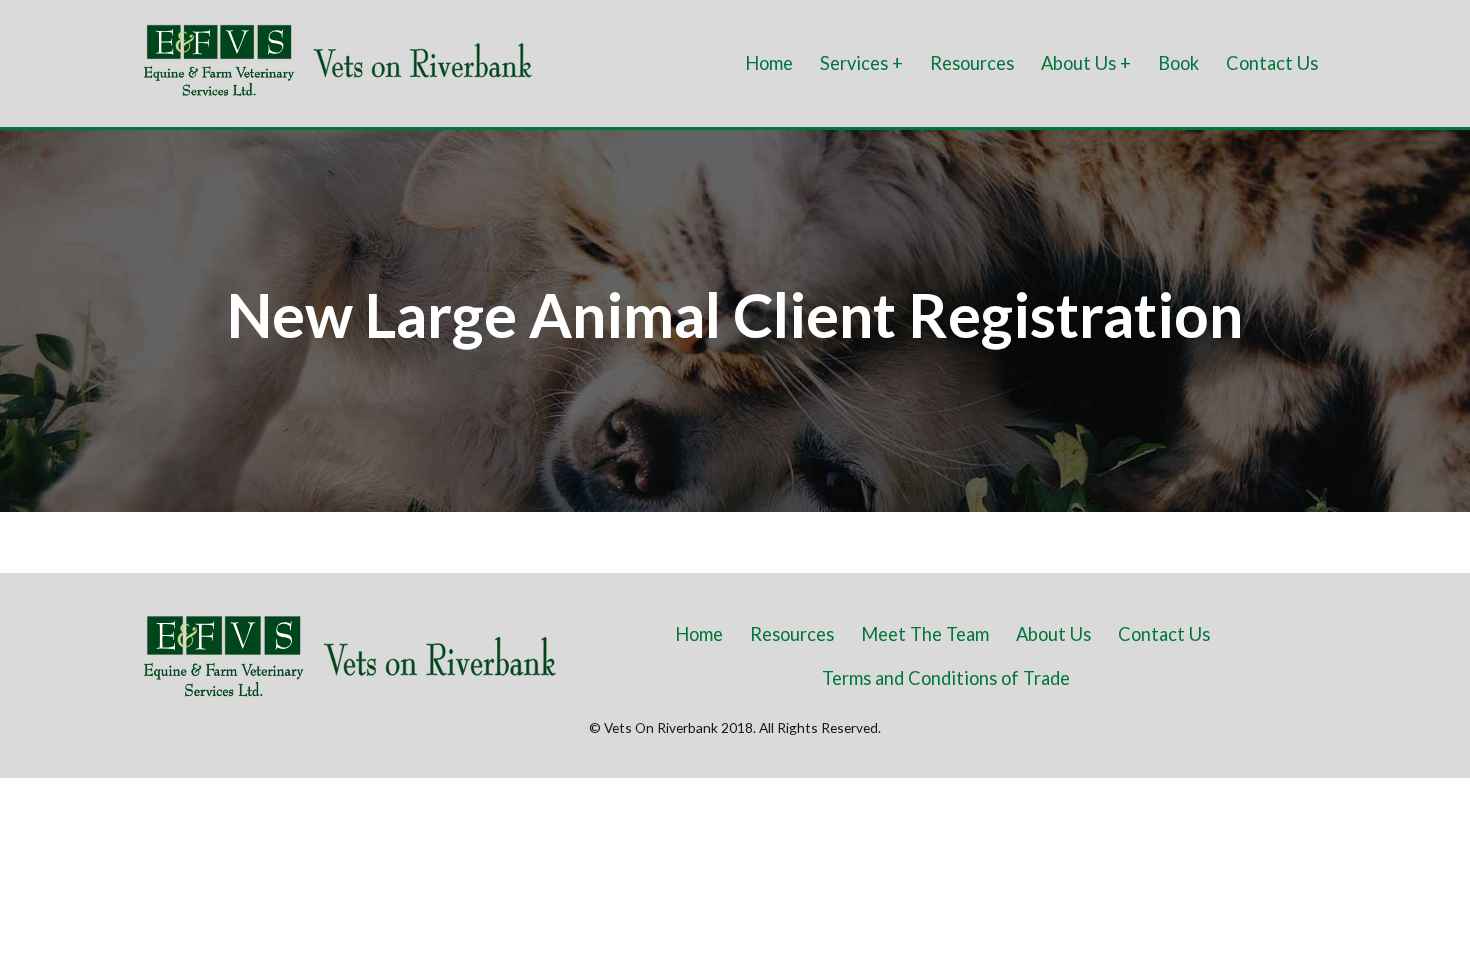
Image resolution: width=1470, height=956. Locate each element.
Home (769, 63)
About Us (1053, 634)
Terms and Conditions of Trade (946, 678)
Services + (861, 63)
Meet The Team (925, 634)
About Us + (1086, 63)
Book (1178, 63)
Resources (972, 63)
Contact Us (1272, 63)
